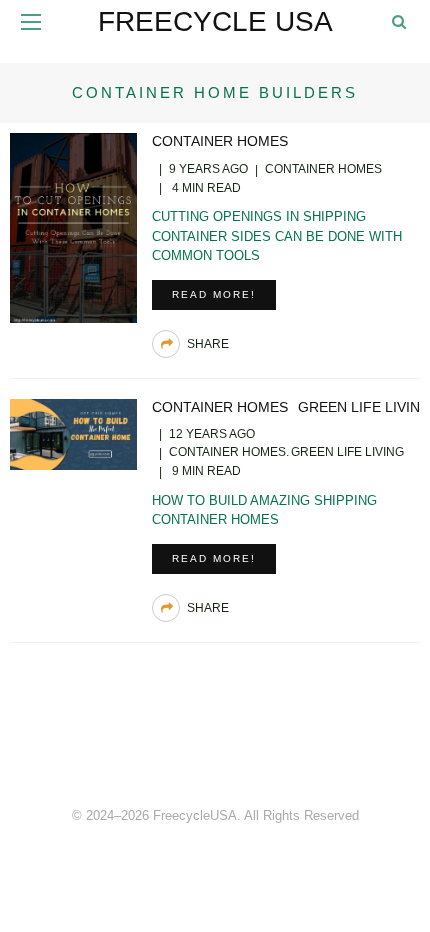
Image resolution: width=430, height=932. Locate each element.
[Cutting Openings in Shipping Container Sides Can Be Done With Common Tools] (73, 226)
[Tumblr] (259, 747)
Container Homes (220, 141)
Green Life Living (347, 452)
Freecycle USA (215, 21)
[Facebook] (171, 747)
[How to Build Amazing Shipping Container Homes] (73, 432)
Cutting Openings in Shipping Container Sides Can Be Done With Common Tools (277, 235)
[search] (399, 21)
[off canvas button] (31, 22)
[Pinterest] (215, 747)
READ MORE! (214, 294)
